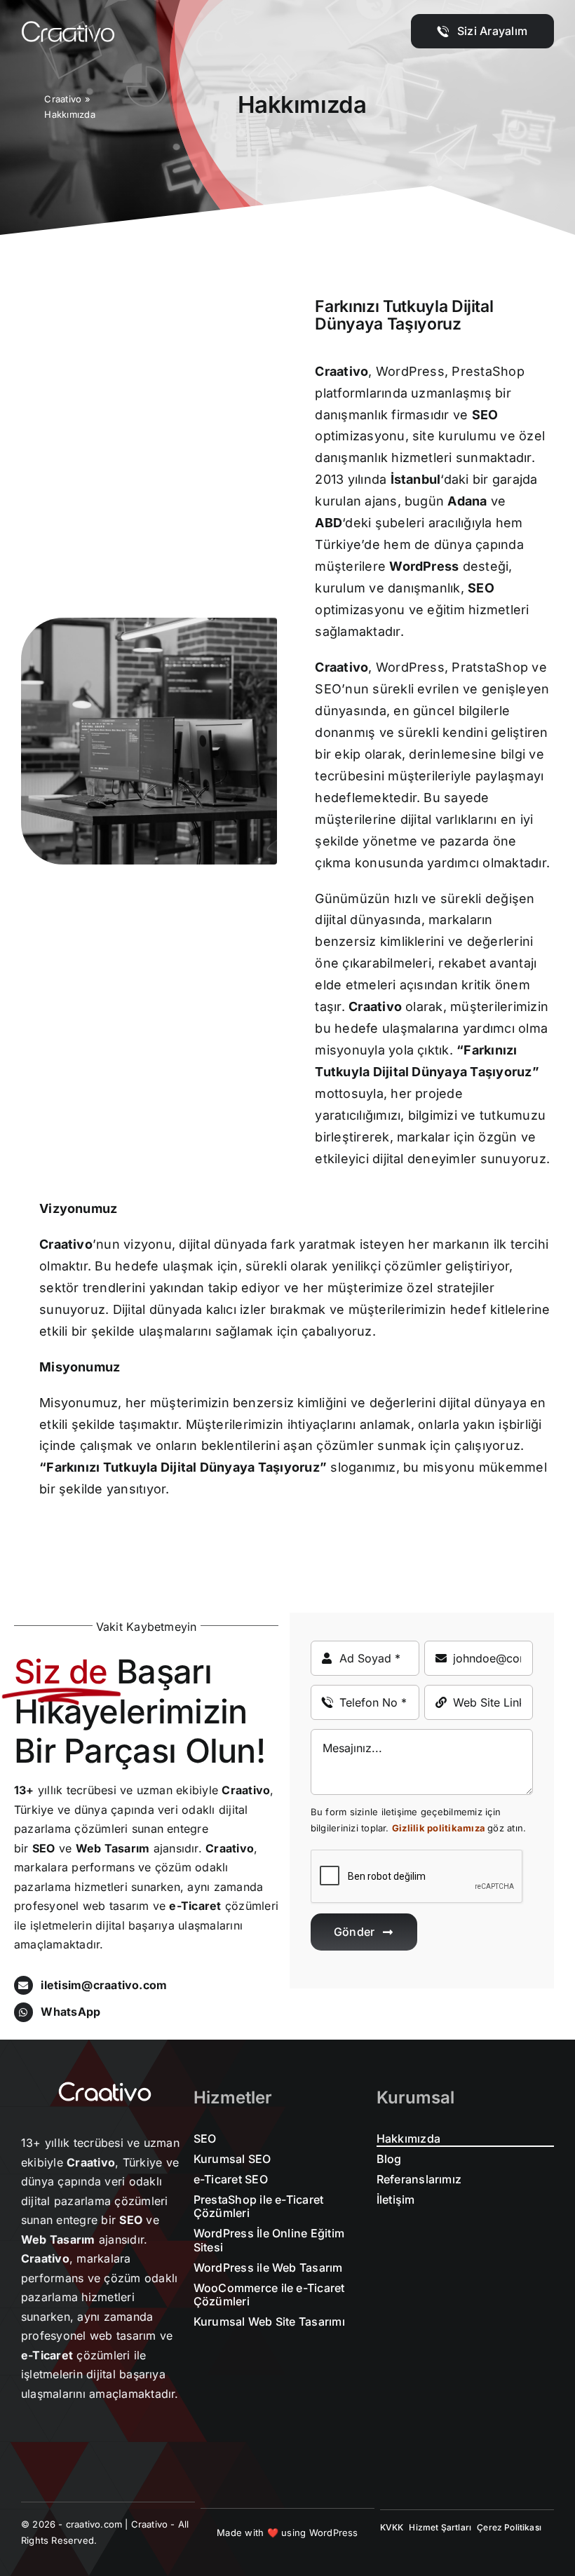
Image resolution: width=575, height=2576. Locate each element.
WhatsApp (70, 2012)
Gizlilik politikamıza (439, 1828)
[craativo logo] (68, 27)
